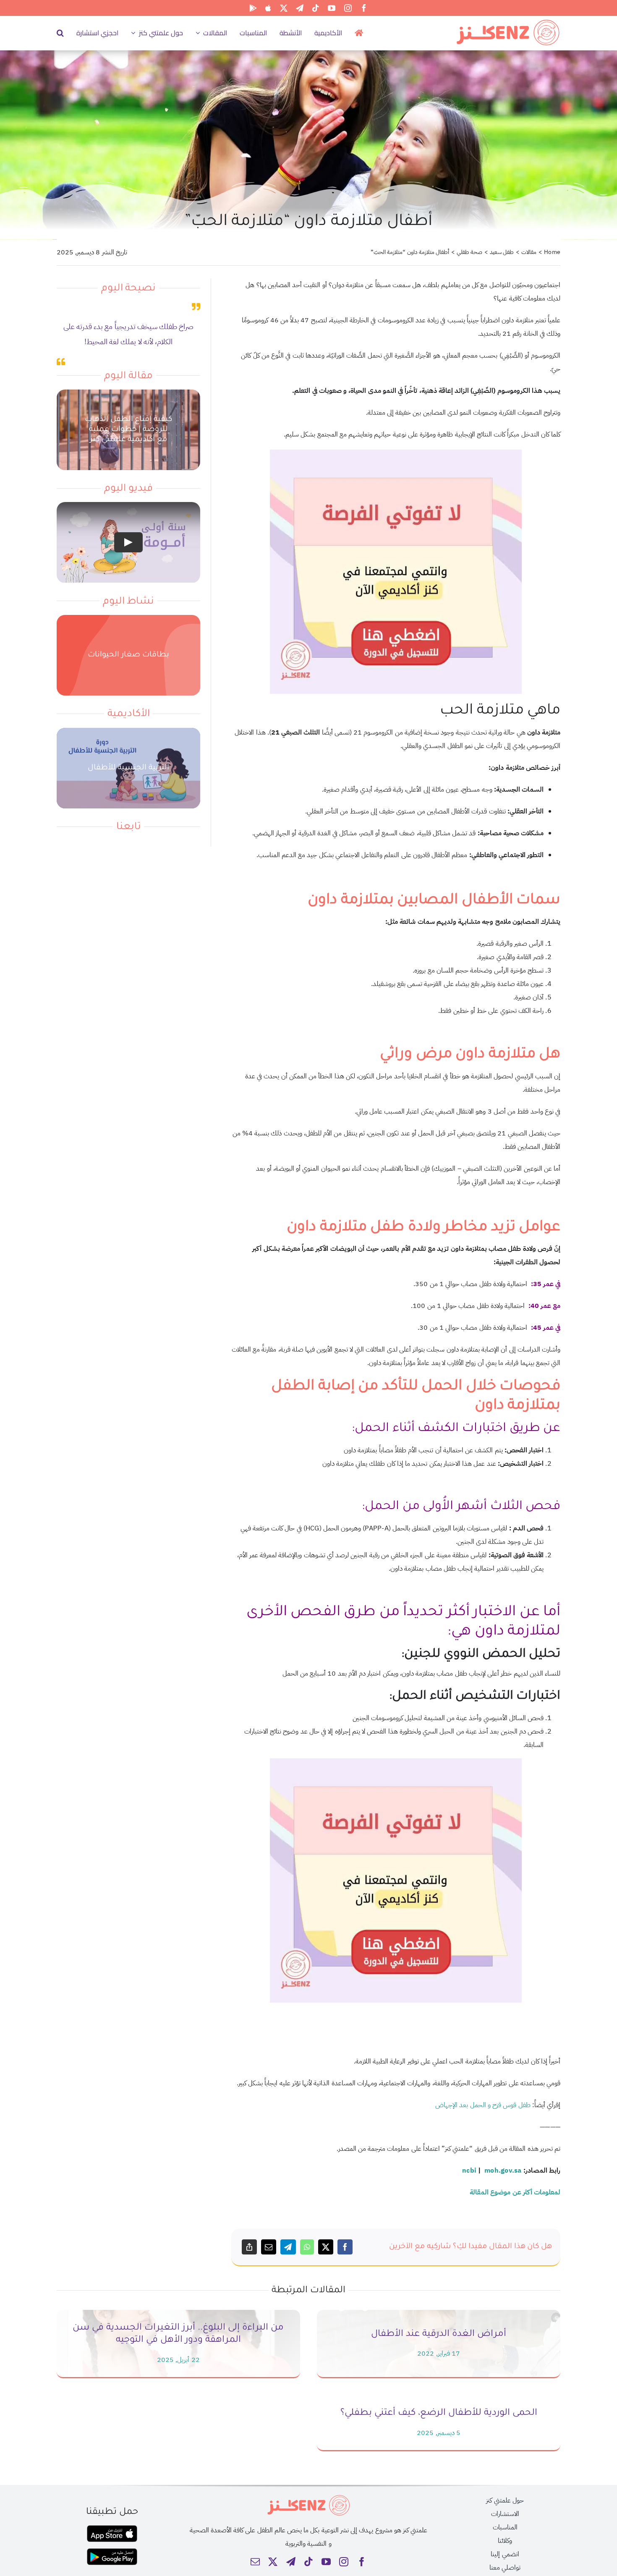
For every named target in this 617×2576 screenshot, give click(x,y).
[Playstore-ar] (112, 2552)
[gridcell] (396, 1356)
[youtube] (332, 8)
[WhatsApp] (307, 2247)
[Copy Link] (249, 2247)
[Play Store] (253, 8)
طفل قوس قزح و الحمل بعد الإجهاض (483, 2105)
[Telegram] (288, 2247)
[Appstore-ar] (112, 2529)
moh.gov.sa (503, 2171)
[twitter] (284, 8)
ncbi (469, 2171)
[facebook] (364, 8)
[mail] (255, 2562)
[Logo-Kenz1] (508, 21)
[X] (326, 2247)
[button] (60, 33)
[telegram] (300, 8)
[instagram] (348, 8)
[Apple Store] (268, 8)
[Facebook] (345, 2247)
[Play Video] (128, 543)
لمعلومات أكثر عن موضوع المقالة (515, 2192)
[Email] (269, 2247)
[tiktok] (316, 8)
